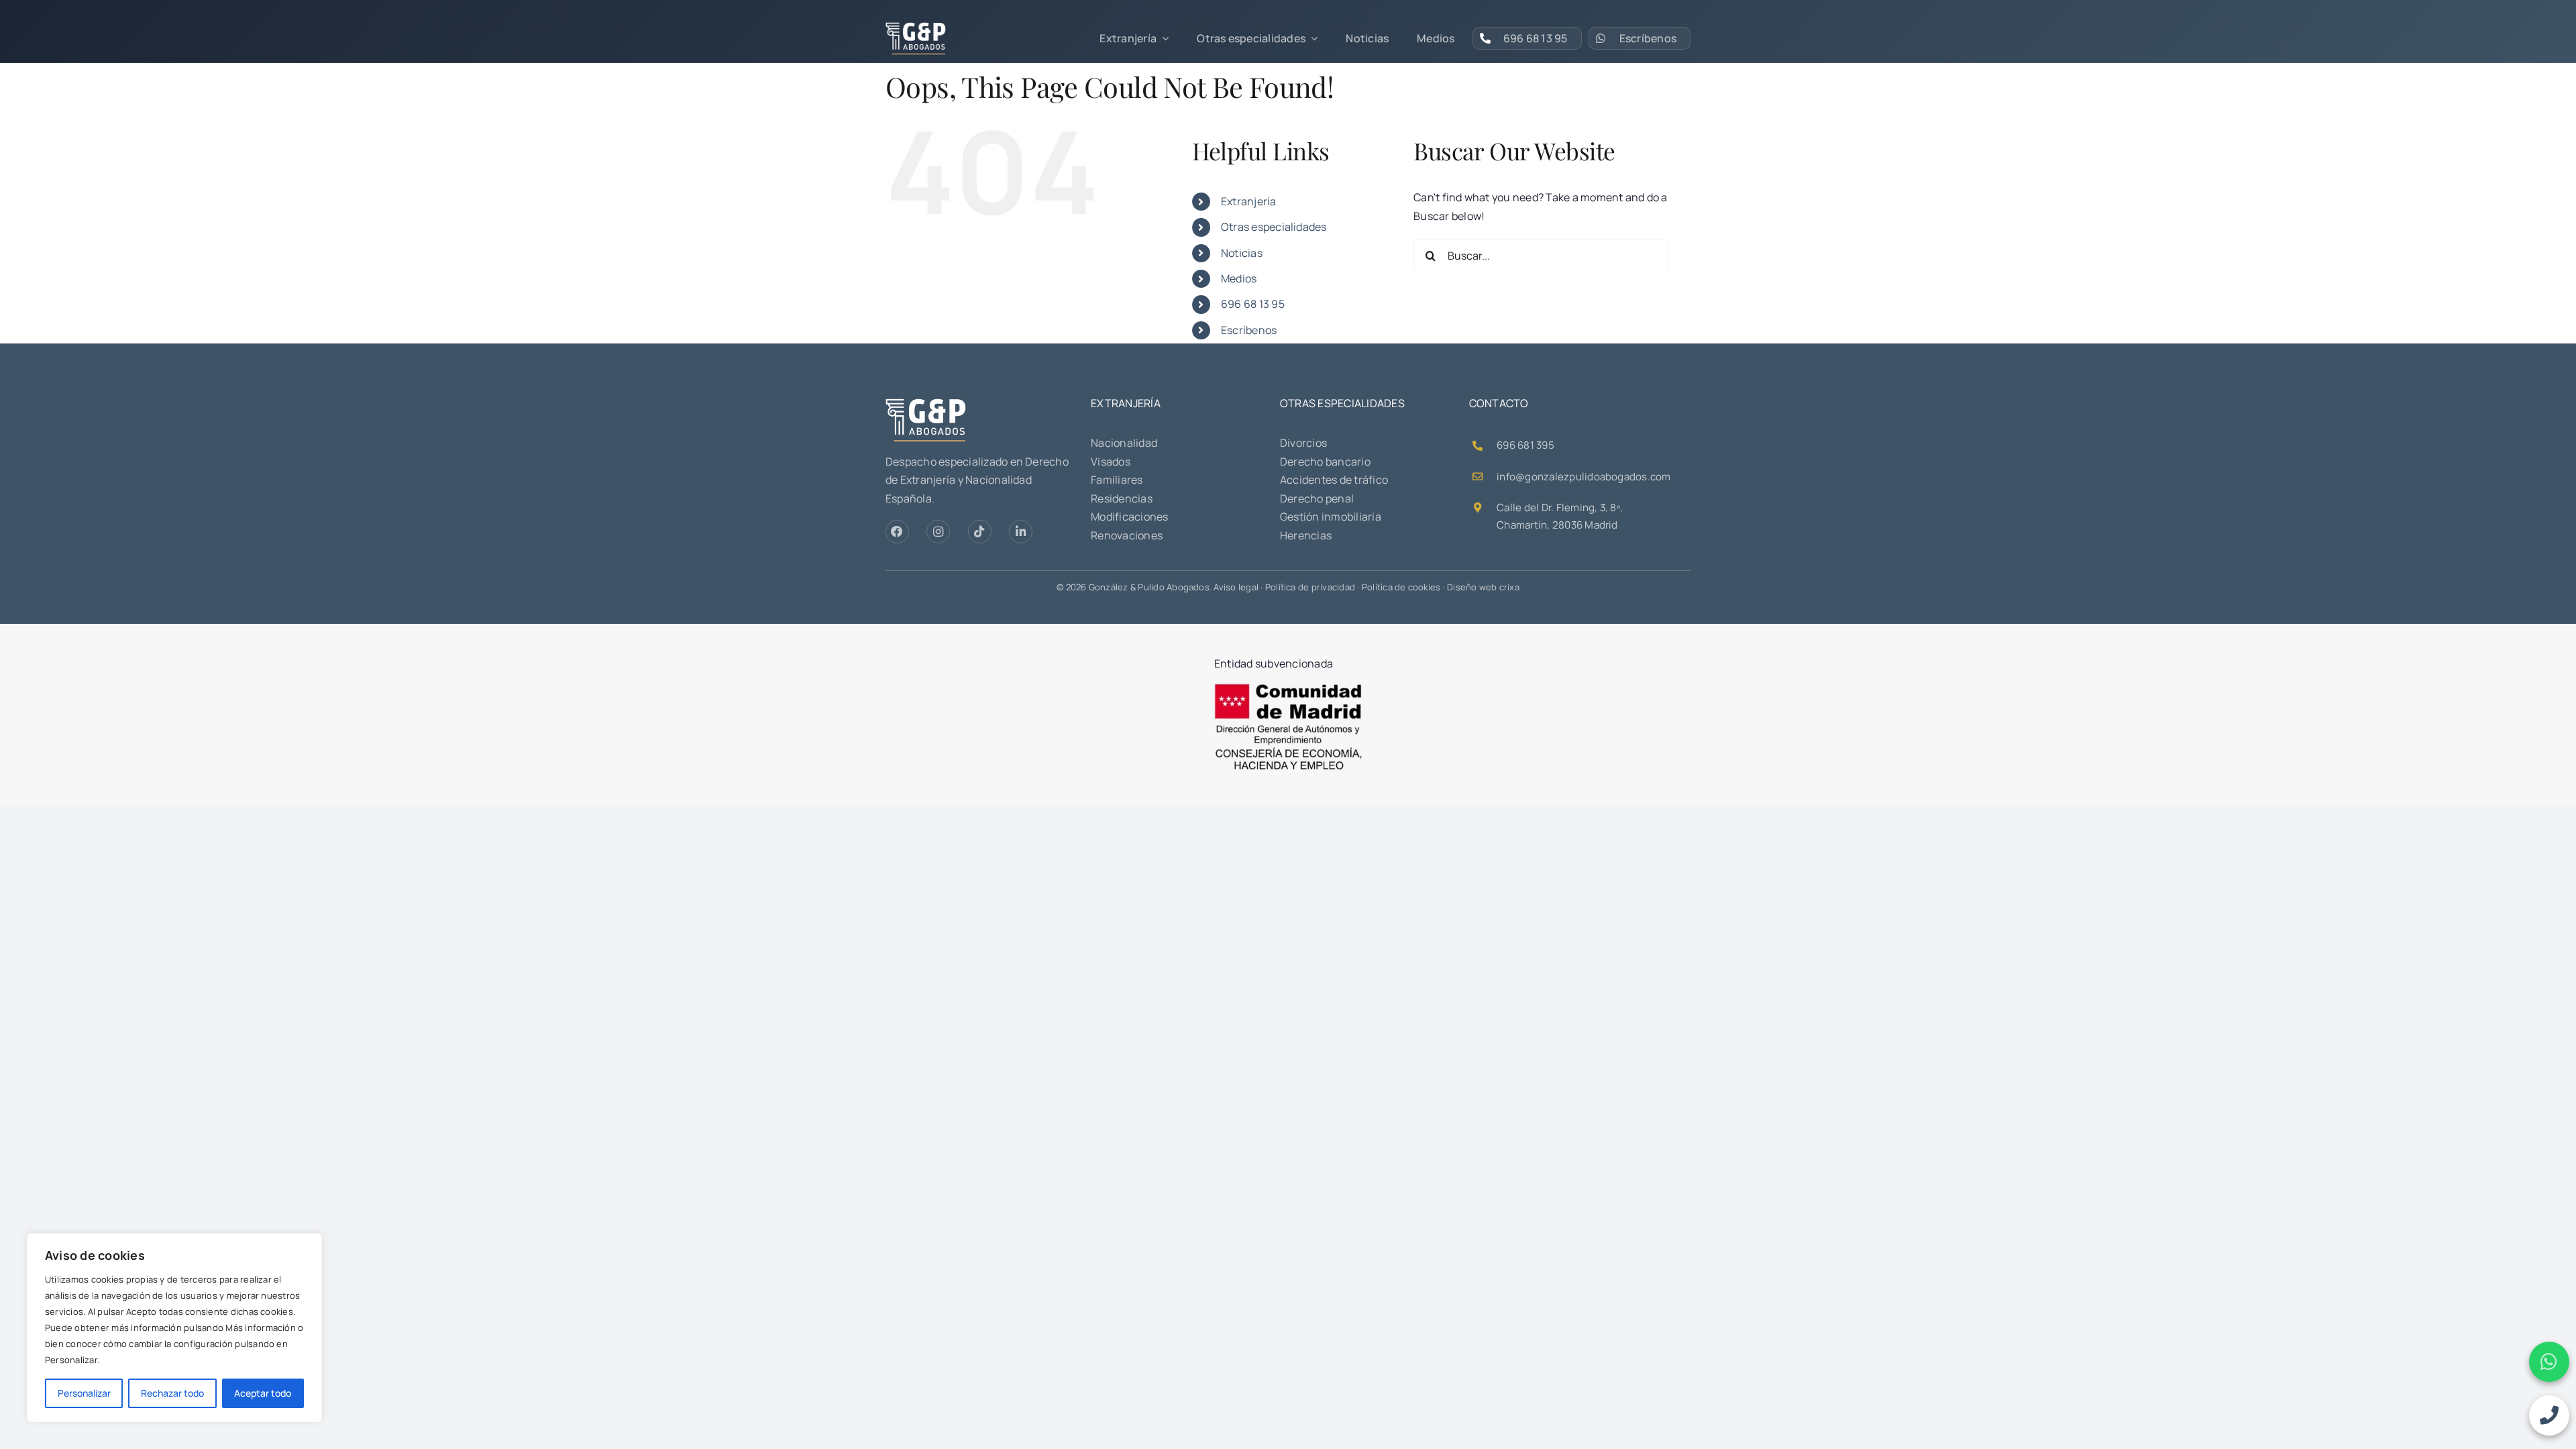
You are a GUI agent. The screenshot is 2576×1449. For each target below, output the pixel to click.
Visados (1111, 462)
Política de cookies (1401, 587)
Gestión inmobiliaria (1331, 517)
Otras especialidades (1274, 227)
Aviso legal (1236, 587)
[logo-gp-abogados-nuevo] (916, 28)
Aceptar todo (263, 1393)
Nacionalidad (1124, 443)
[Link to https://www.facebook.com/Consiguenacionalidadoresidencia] (897, 532)
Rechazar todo (172, 1393)
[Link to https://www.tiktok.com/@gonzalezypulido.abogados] (980, 532)
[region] (174, 1328)
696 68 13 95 (1253, 304)
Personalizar (84, 1393)
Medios (1239, 278)
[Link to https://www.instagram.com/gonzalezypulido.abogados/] (938, 532)
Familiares (1117, 480)
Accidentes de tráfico (1334, 480)
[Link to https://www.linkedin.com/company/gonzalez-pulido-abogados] (1021, 532)
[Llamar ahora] (2549, 1415)
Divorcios (1303, 443)
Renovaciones (1127, 535)
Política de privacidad (1310, 587)
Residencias (1122, 498)
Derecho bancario (1325, 462)
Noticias (1242, 253)
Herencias (1306, 535)
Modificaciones (1129, 517)
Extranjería (1249, 201)
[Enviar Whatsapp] (2549, 1362)
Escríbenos (1249, 330)
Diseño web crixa (1483, 587)
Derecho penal (1317, 498)
